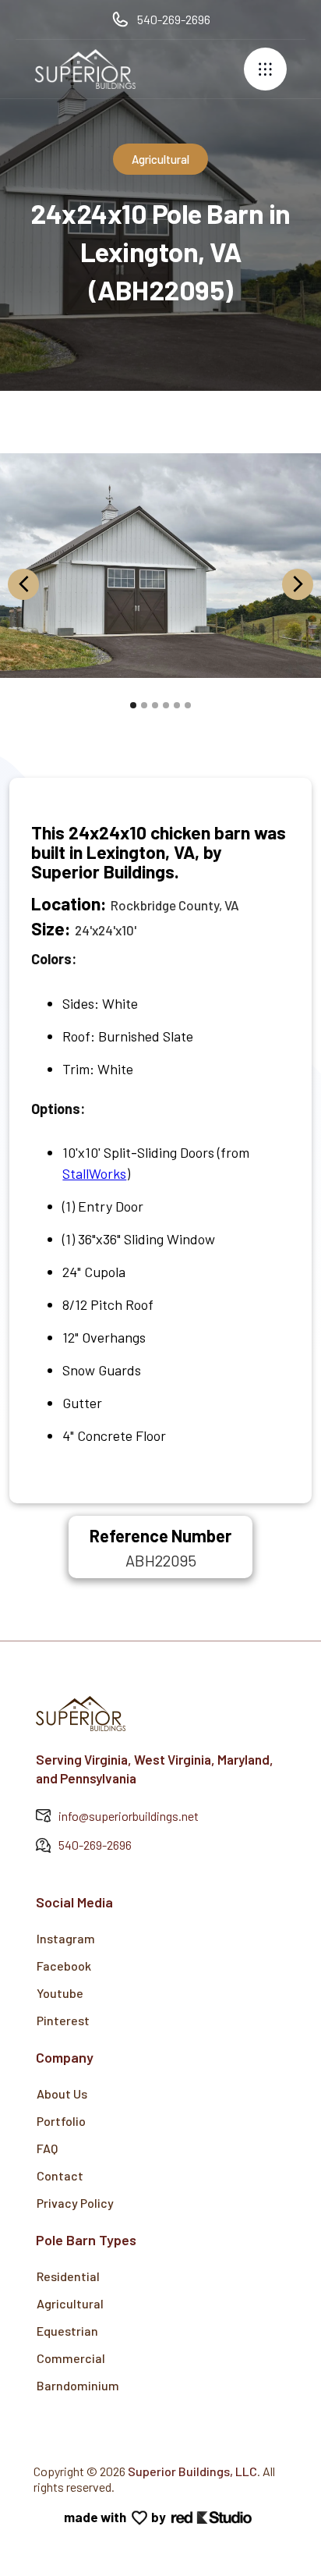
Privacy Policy (75, 2203)
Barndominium (78, 2385)
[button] (265, 69)
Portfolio (61, 2121)
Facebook (64, 1966)
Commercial (71, 2358)
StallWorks (94, 1173)
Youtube (60, 1993)
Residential (68, 2276)
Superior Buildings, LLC (192, 2471)
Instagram (66, 1938)
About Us (62, 2093)
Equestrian (67, 2331)
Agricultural (70, 2303)
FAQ (47, 2148)
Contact (60, 2175)
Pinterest (63, 2020)
